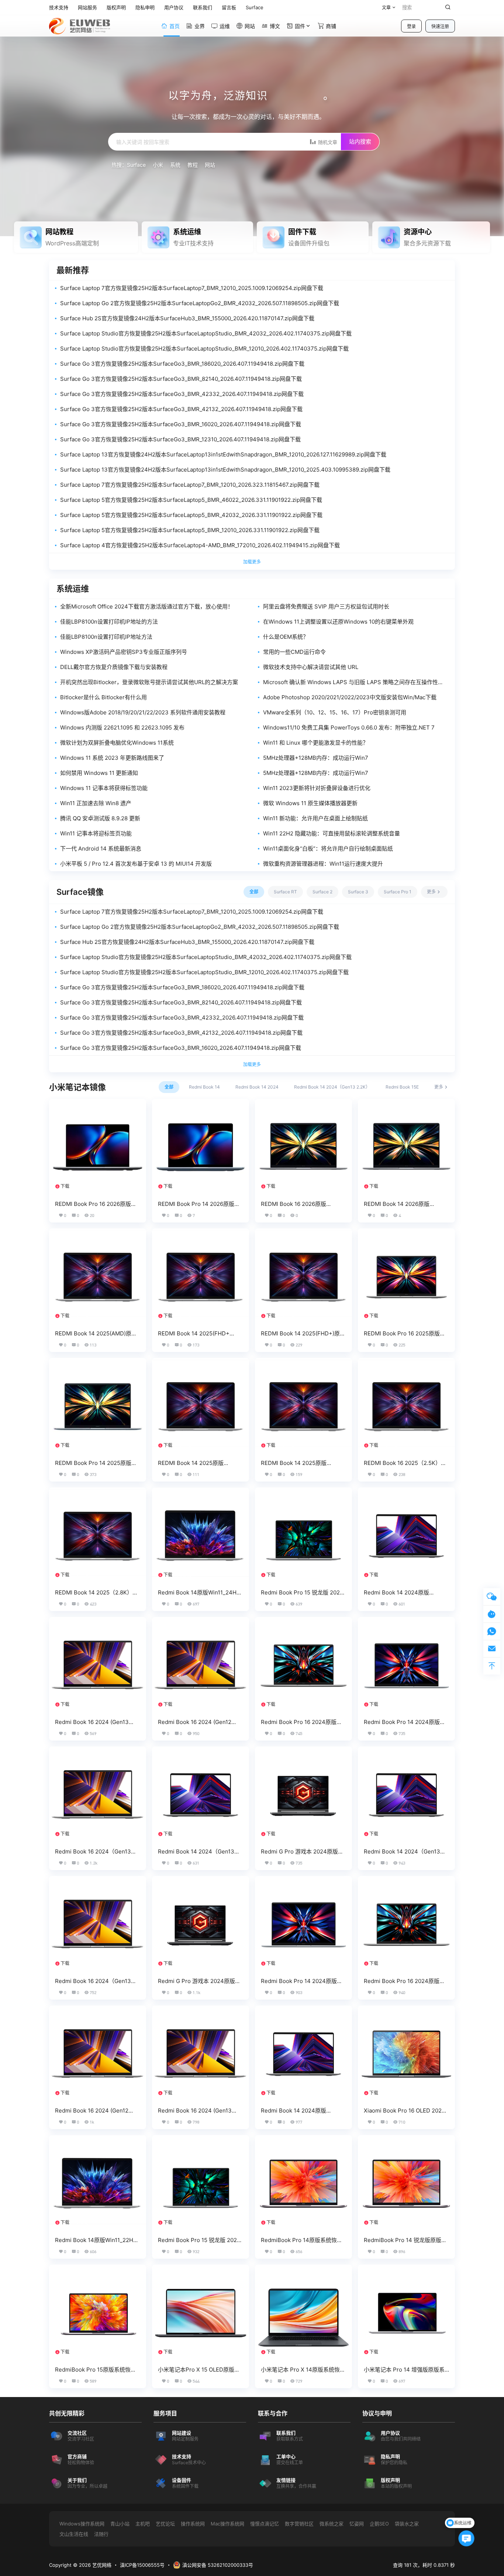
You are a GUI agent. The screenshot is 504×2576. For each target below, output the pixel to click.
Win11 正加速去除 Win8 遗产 (96, 803)
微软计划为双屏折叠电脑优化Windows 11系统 (117, 743)
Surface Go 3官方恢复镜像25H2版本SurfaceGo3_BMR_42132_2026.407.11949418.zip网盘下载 (181, 409)
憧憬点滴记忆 (265, 2524)
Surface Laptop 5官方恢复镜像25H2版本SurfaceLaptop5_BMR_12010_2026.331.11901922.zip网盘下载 (190, 530)
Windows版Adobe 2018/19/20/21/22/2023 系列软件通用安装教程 (143, 712)
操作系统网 (193, 2524)
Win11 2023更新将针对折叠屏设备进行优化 (317, 788)
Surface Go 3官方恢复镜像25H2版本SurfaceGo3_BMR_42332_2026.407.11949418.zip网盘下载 (182, 394)
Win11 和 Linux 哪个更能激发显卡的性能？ (316, 743)
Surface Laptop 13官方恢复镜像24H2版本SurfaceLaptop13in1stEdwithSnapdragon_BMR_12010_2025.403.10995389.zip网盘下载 (225, 470)
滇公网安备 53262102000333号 (218, 2565)
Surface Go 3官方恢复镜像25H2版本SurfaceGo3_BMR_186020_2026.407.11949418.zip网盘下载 (182, 364)
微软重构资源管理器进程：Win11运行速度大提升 (323, 864)
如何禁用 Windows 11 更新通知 (99, 773)
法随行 (101, 2534)
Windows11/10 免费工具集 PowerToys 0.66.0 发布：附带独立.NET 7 (349, 727)
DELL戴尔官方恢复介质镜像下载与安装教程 (114, 667)
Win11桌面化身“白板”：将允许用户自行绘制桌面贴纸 (328, 849)
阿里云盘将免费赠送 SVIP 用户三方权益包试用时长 (326, 606)
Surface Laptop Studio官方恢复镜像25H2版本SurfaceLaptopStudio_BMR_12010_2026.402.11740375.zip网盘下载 (204, 349)
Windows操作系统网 (82, 2524)
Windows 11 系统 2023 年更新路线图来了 (112, 758)
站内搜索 (360, 142)
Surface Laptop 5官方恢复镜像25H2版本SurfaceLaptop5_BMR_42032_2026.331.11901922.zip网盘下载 (191, 515)
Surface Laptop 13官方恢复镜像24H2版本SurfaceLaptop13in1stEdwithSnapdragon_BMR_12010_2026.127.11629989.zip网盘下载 (223, 454)
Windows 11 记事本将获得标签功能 (104, 788)
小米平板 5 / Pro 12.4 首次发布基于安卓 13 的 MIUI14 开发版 (136, 864)
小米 (158, 165)
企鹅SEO (379, 2524)
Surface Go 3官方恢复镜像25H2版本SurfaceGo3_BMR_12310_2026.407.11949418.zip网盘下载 (180, 439)
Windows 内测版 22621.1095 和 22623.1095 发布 (122, 727)
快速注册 (440, 26)
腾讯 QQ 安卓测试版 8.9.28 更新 (100, 818)
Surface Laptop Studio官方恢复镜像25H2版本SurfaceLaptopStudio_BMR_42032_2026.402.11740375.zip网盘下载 (206, 333)
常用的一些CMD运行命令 (294, 652)
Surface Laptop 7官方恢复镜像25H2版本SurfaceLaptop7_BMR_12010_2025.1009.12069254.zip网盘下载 (192, 288)
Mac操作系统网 (227, 2524)
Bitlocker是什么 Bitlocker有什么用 (103, 697)
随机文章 (327, 142)
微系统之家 (332, 2524)
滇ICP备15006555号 (142, 2565)
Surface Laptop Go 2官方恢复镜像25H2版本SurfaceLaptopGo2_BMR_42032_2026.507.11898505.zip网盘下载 (200, 303)
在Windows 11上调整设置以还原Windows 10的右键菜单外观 (338, 622)
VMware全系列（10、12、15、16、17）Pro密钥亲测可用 (335, 712)
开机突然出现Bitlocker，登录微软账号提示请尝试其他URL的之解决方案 (149, 682)
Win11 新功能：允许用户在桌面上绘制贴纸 (315, 818)
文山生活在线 (74, 2534)
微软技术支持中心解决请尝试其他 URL (311, 667)
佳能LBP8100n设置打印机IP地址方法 (106, 637)
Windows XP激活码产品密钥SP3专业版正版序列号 (124, 652)
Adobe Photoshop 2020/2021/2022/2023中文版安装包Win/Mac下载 (350, 697)
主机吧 (143, 2524)
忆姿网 (357, 2524)
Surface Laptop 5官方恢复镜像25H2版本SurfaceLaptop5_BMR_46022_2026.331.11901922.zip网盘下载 (191, 500)
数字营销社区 (299, 2524)
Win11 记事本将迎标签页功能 (96, 833)
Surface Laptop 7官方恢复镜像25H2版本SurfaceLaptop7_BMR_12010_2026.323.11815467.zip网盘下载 (190, 485)
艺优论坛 (165, 2524)
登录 (411, 26)
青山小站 (120, 2524)
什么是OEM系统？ (286, 637)
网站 (210, 165)
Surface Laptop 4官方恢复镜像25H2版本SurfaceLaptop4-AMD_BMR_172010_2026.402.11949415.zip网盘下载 (200, 545)
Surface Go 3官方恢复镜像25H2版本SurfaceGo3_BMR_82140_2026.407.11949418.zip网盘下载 (181, 379)
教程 (193, 165)
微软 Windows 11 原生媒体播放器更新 (310, 803)
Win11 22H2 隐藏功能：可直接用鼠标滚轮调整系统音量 (332, 833)
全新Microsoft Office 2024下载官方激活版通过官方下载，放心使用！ (147, 606)
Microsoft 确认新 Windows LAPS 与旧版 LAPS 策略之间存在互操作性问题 (353, 682)
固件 (300, 26)
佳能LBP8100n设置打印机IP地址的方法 (109, 622)
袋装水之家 (407, 2524)
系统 (175, 165)
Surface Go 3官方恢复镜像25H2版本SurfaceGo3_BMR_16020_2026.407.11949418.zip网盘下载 (181, 424)
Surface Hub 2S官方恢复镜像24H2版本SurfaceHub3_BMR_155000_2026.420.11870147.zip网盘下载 (187, 318)
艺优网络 (101, 2565)
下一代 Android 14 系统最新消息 (101, 849)
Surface (136, 165)
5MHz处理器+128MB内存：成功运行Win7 (316, 758)
